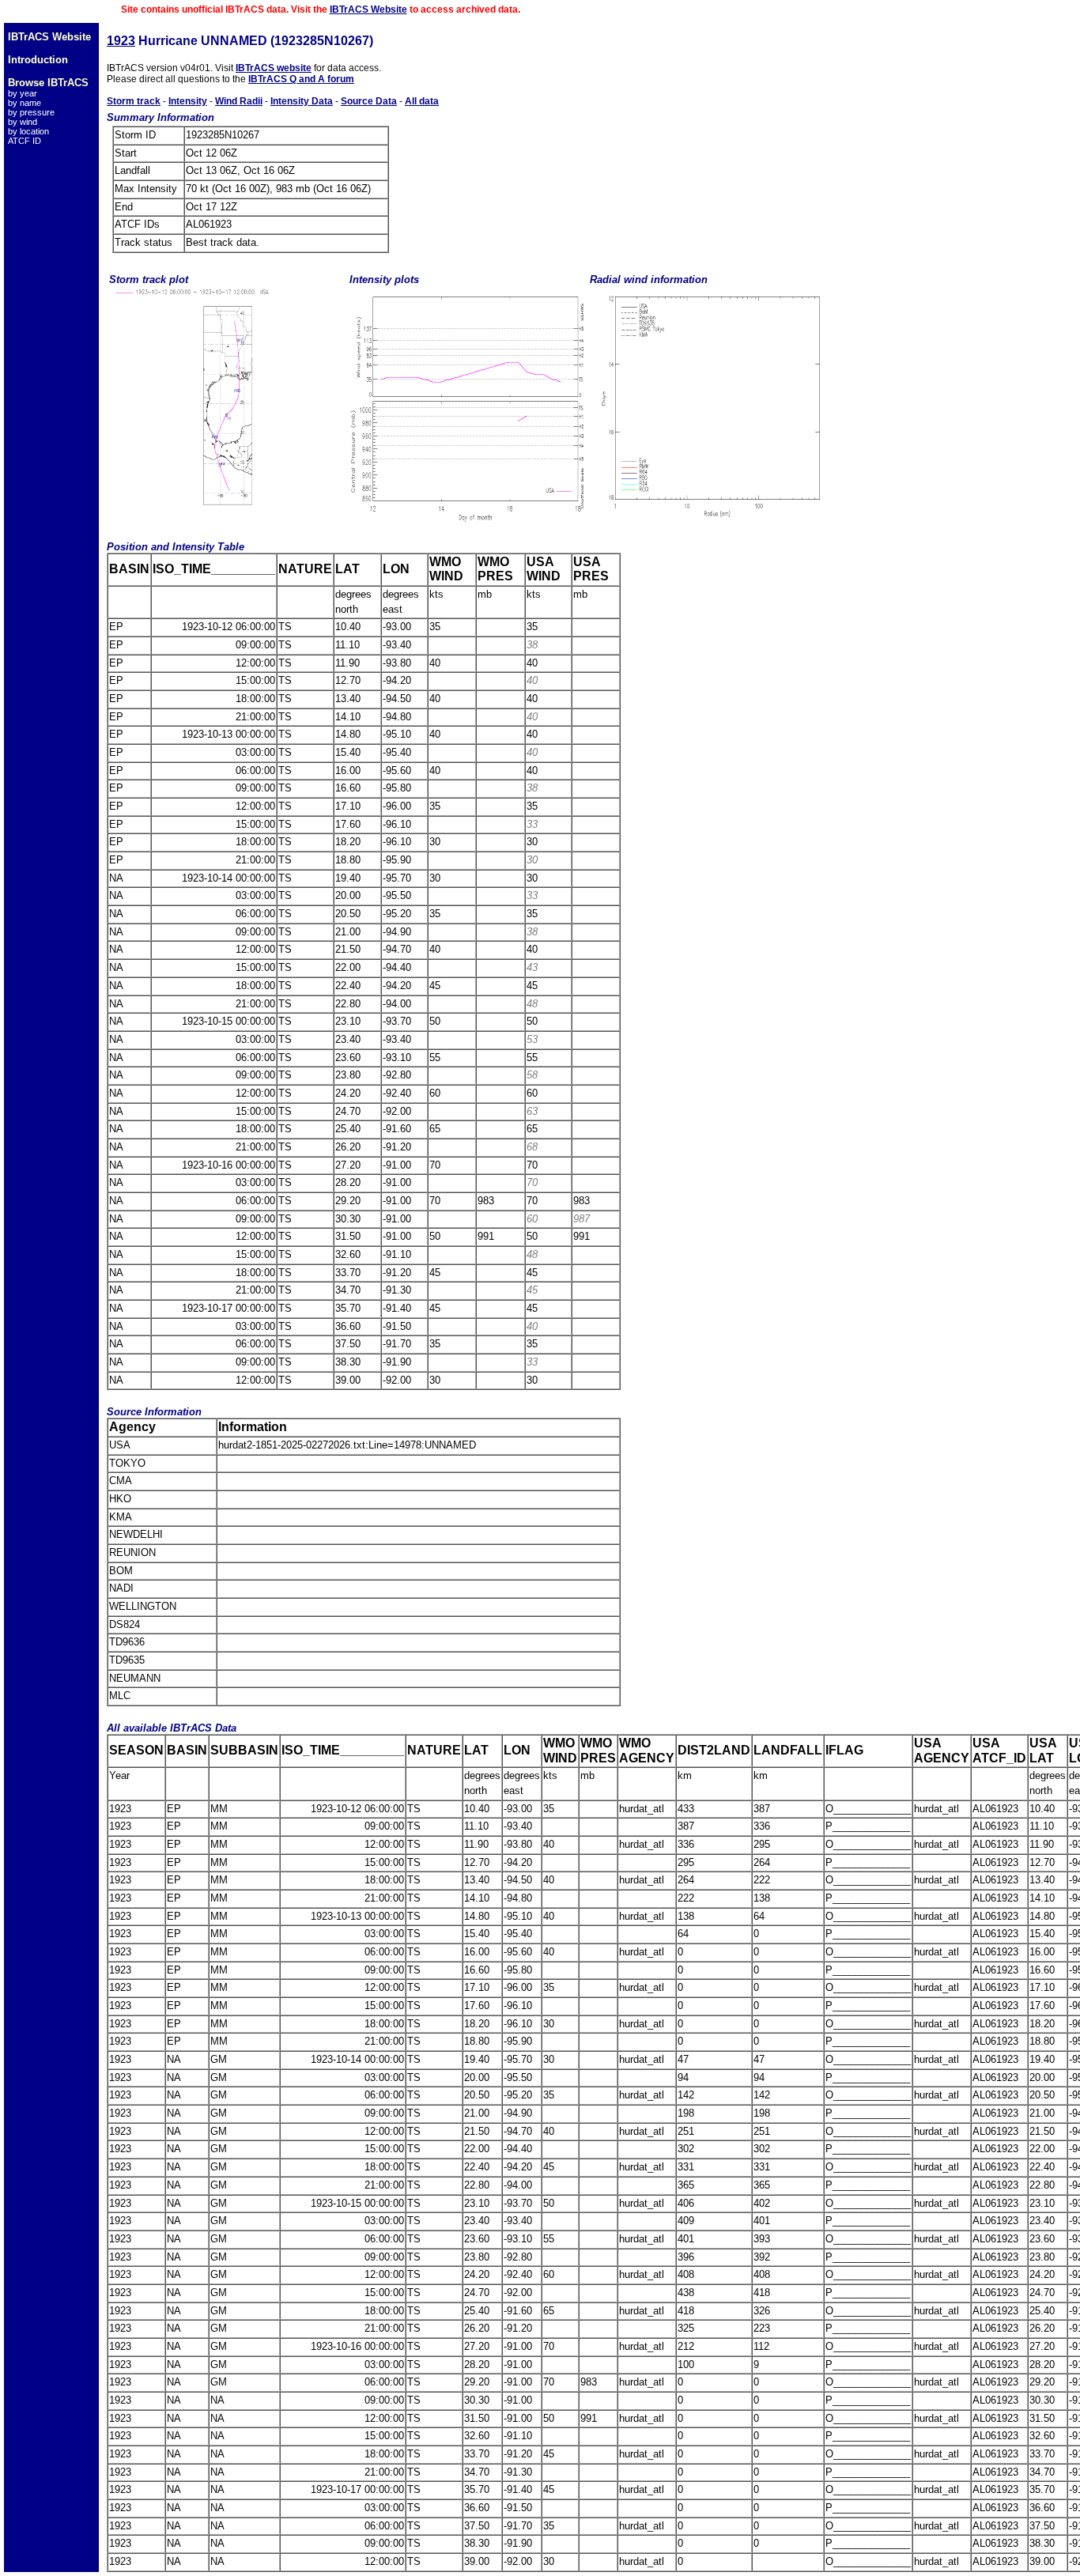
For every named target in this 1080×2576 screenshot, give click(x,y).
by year (23, 93)
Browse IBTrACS (48, 83)
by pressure (31, 112)
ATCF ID (25, 141)
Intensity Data (302, 101)
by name (25, 103)
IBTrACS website (274, 68)
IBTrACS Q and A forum (301, 79)
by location (28, 131)
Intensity (188, 101)
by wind (23, 122)
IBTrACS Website (368, 9)
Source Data (369, 101)
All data (422, 101)
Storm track (134, 101)
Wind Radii (239, 101)
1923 (121, 41)
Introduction (38, 60)
